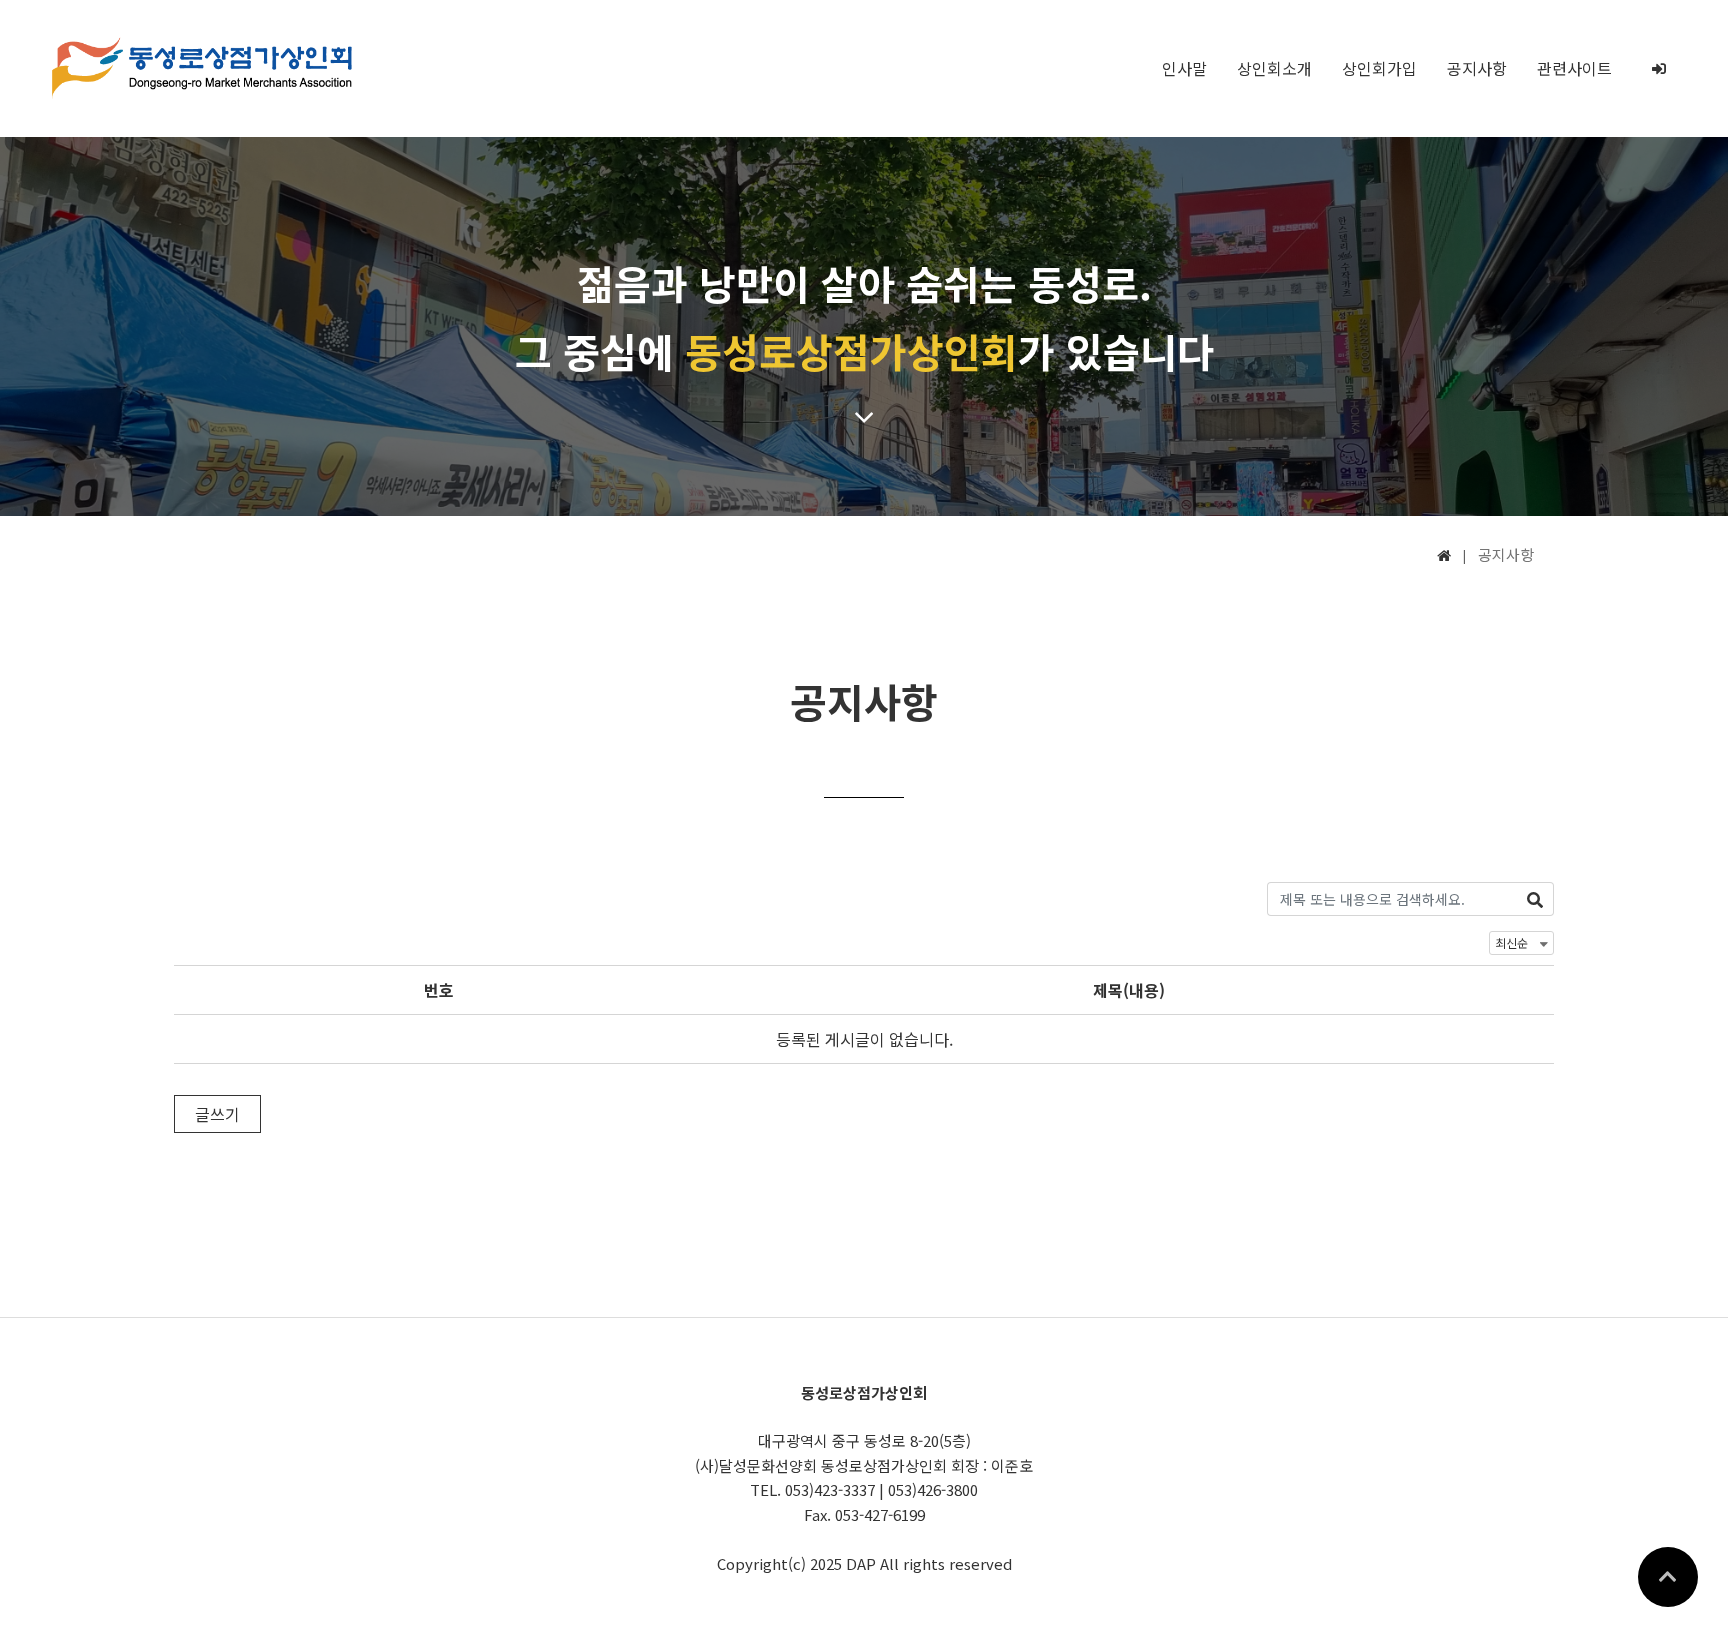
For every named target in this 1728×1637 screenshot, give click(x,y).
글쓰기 (217, 1114)
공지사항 (1477, 68)
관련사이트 (1574, 68)
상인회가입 (1379, 68)
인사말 (1184, 68)
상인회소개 (1274, 68)
